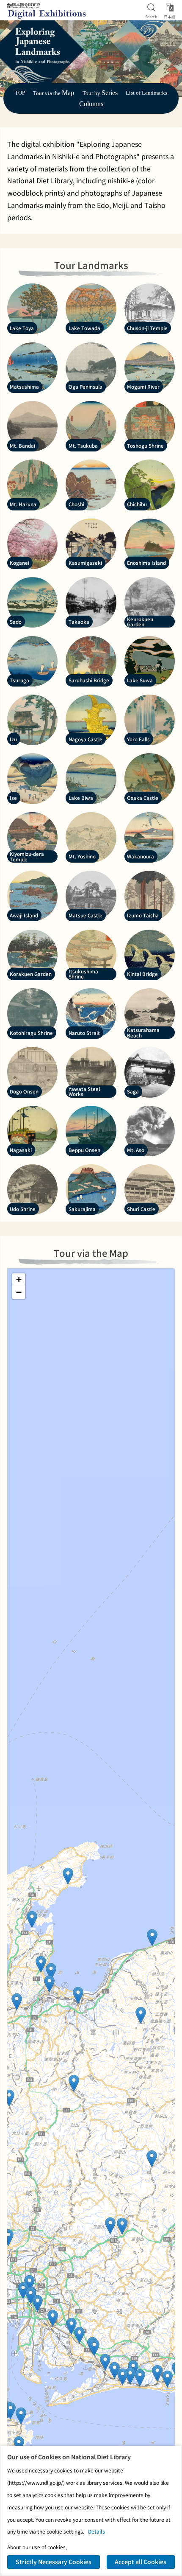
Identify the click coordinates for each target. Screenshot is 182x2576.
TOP (20, 93)
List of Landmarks (146, 93)
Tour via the (54, 93)
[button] (152, 1938)
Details (97, 2531)
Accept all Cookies (141, 2562)
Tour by (100, 93)
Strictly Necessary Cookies (54, 2562)
